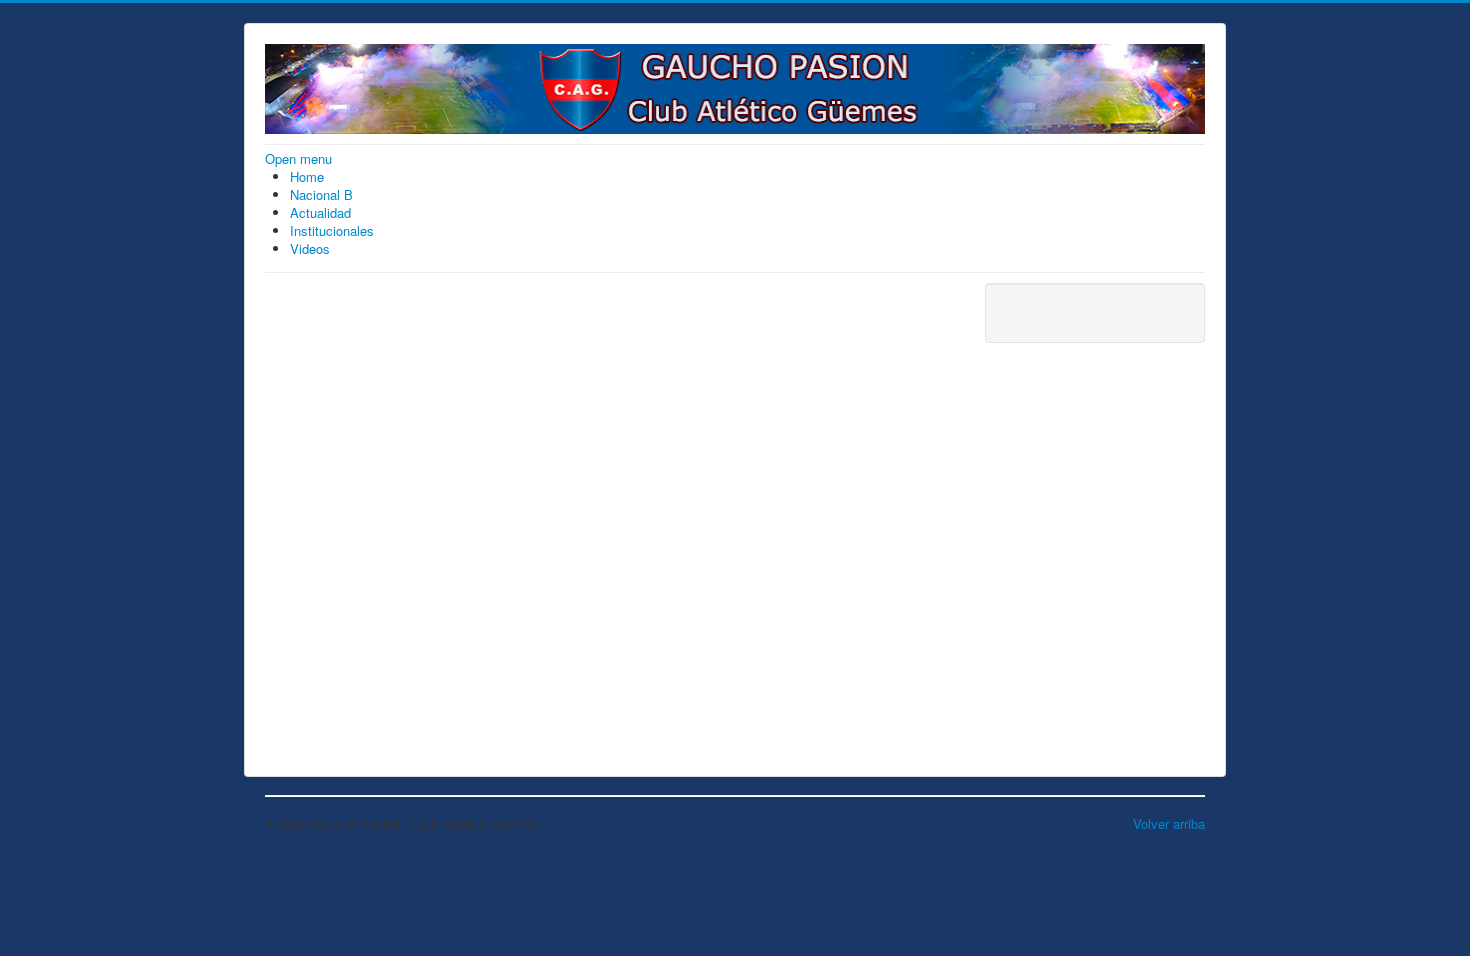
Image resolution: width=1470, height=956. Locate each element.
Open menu (298, 158)
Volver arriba (1169, 823)
